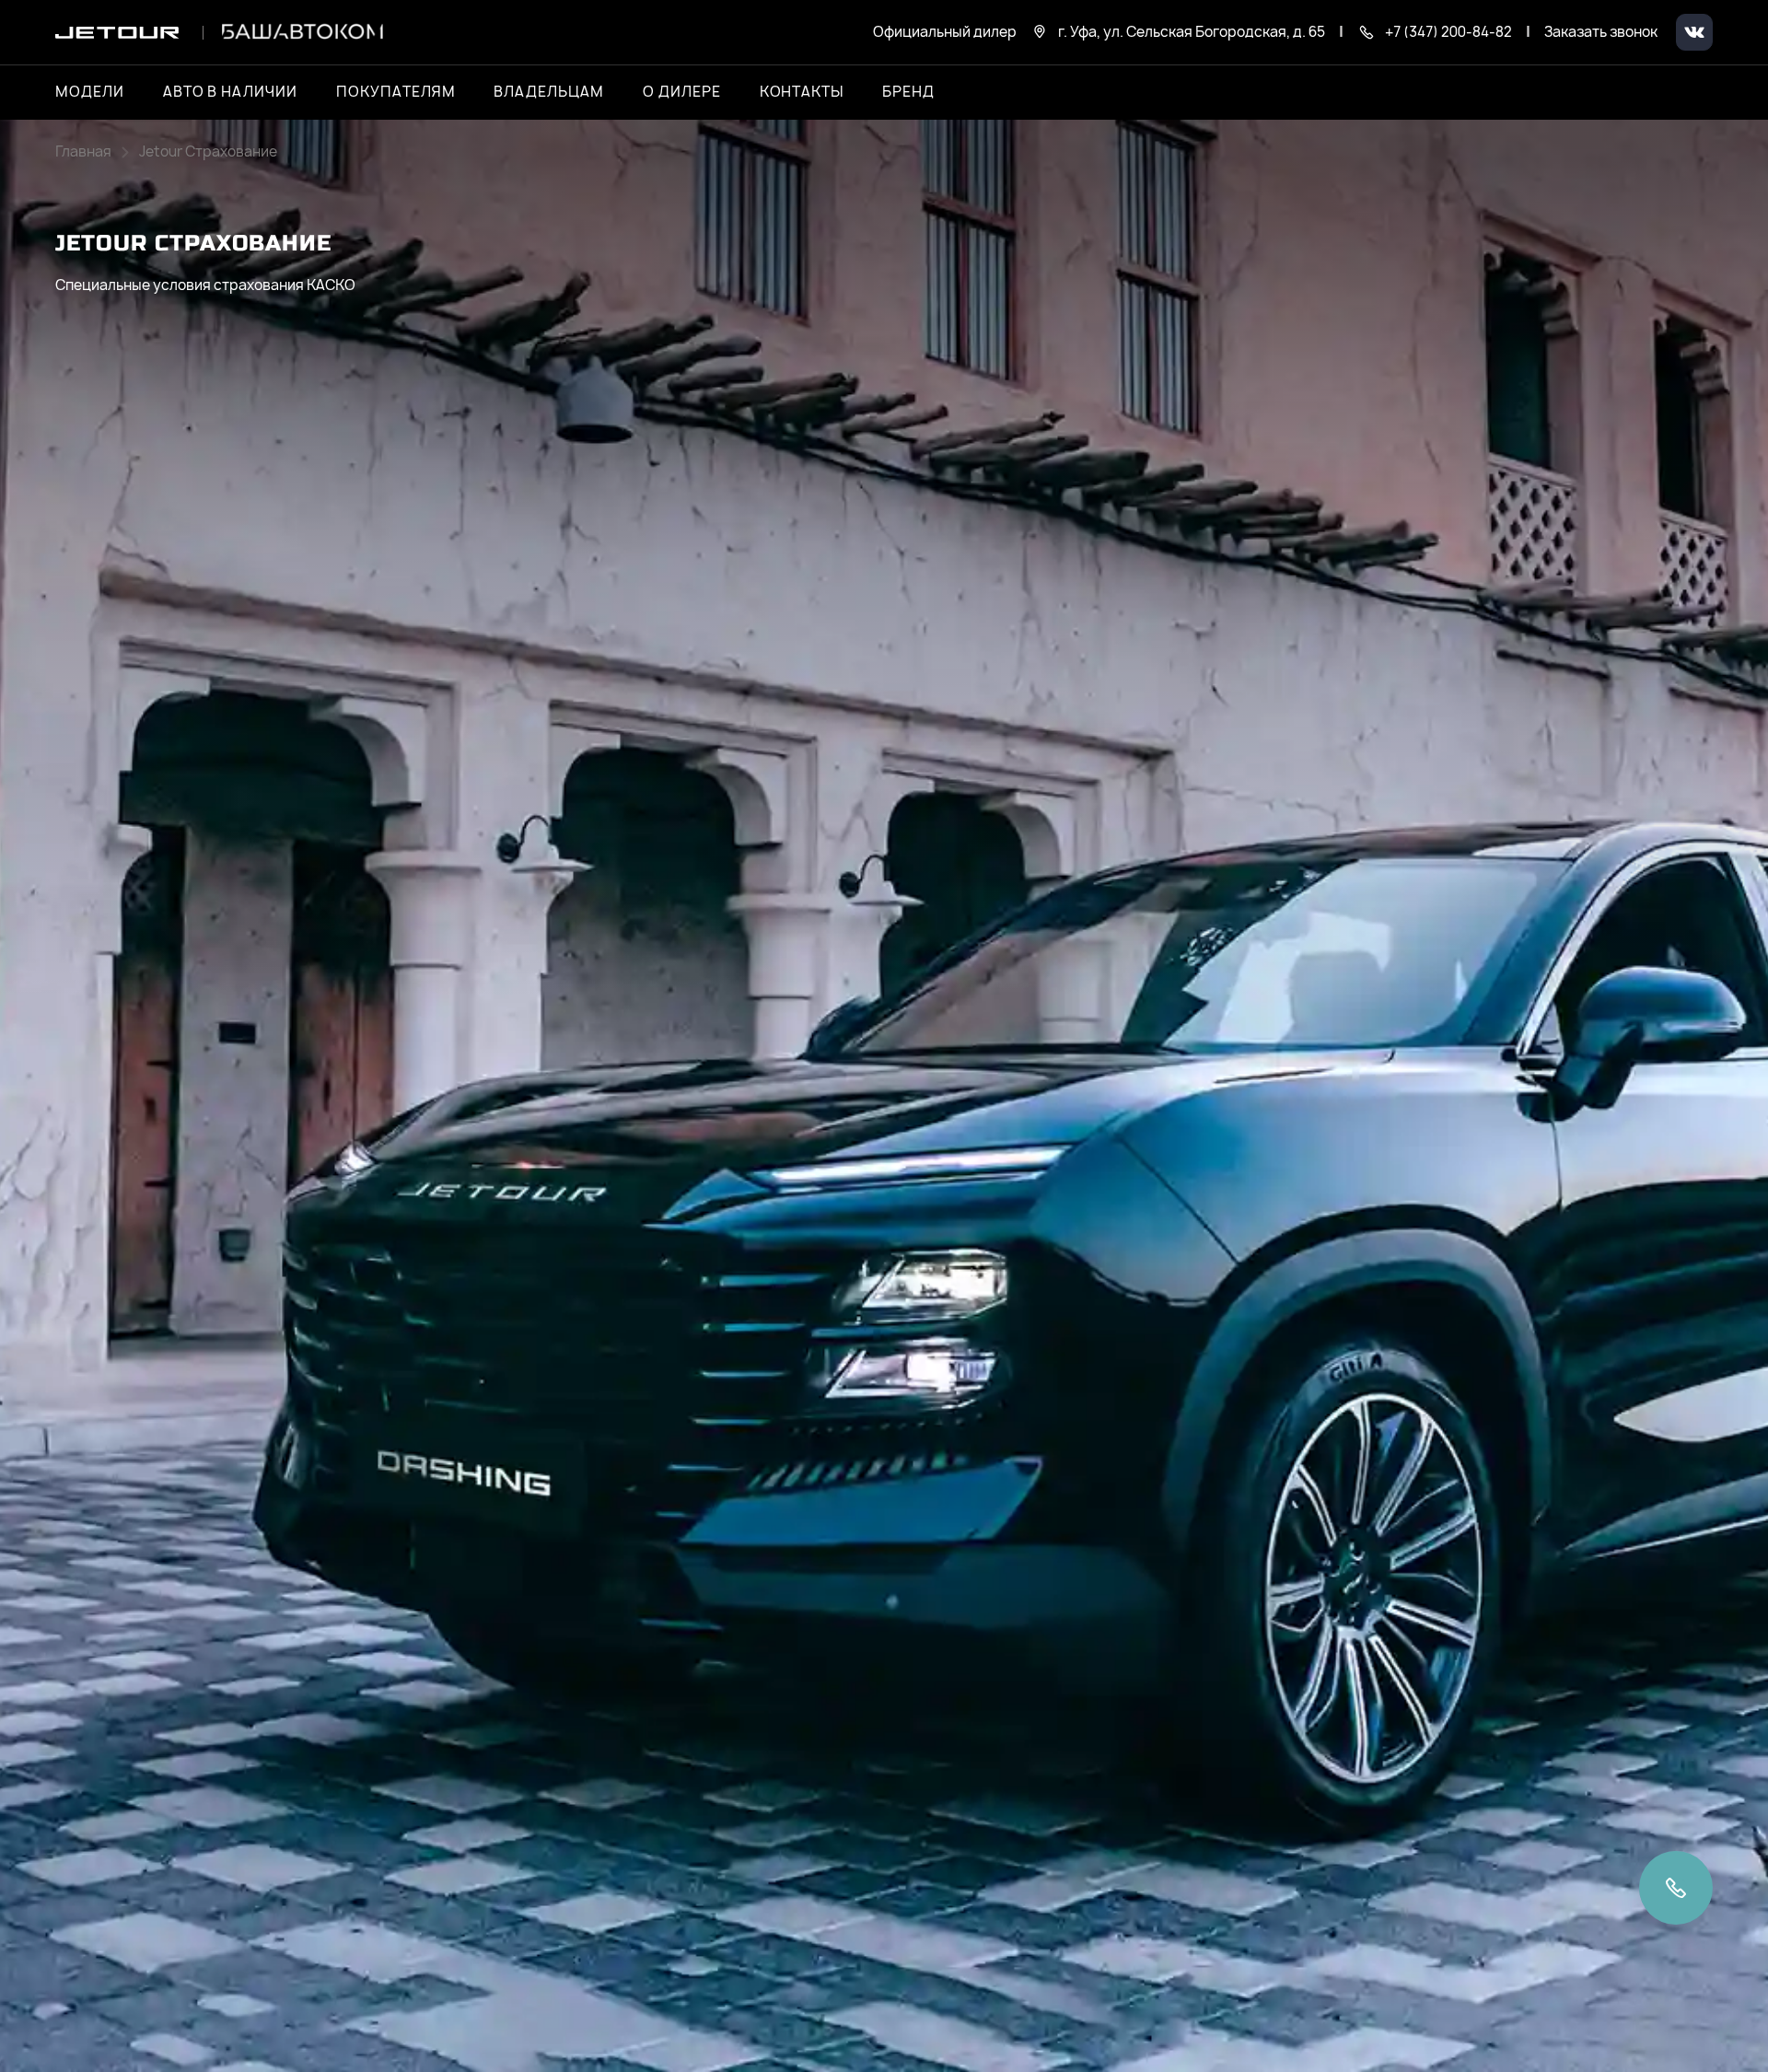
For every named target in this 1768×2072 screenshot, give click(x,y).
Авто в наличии (230, 92)
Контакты (802, 92)
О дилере (682, 92)
